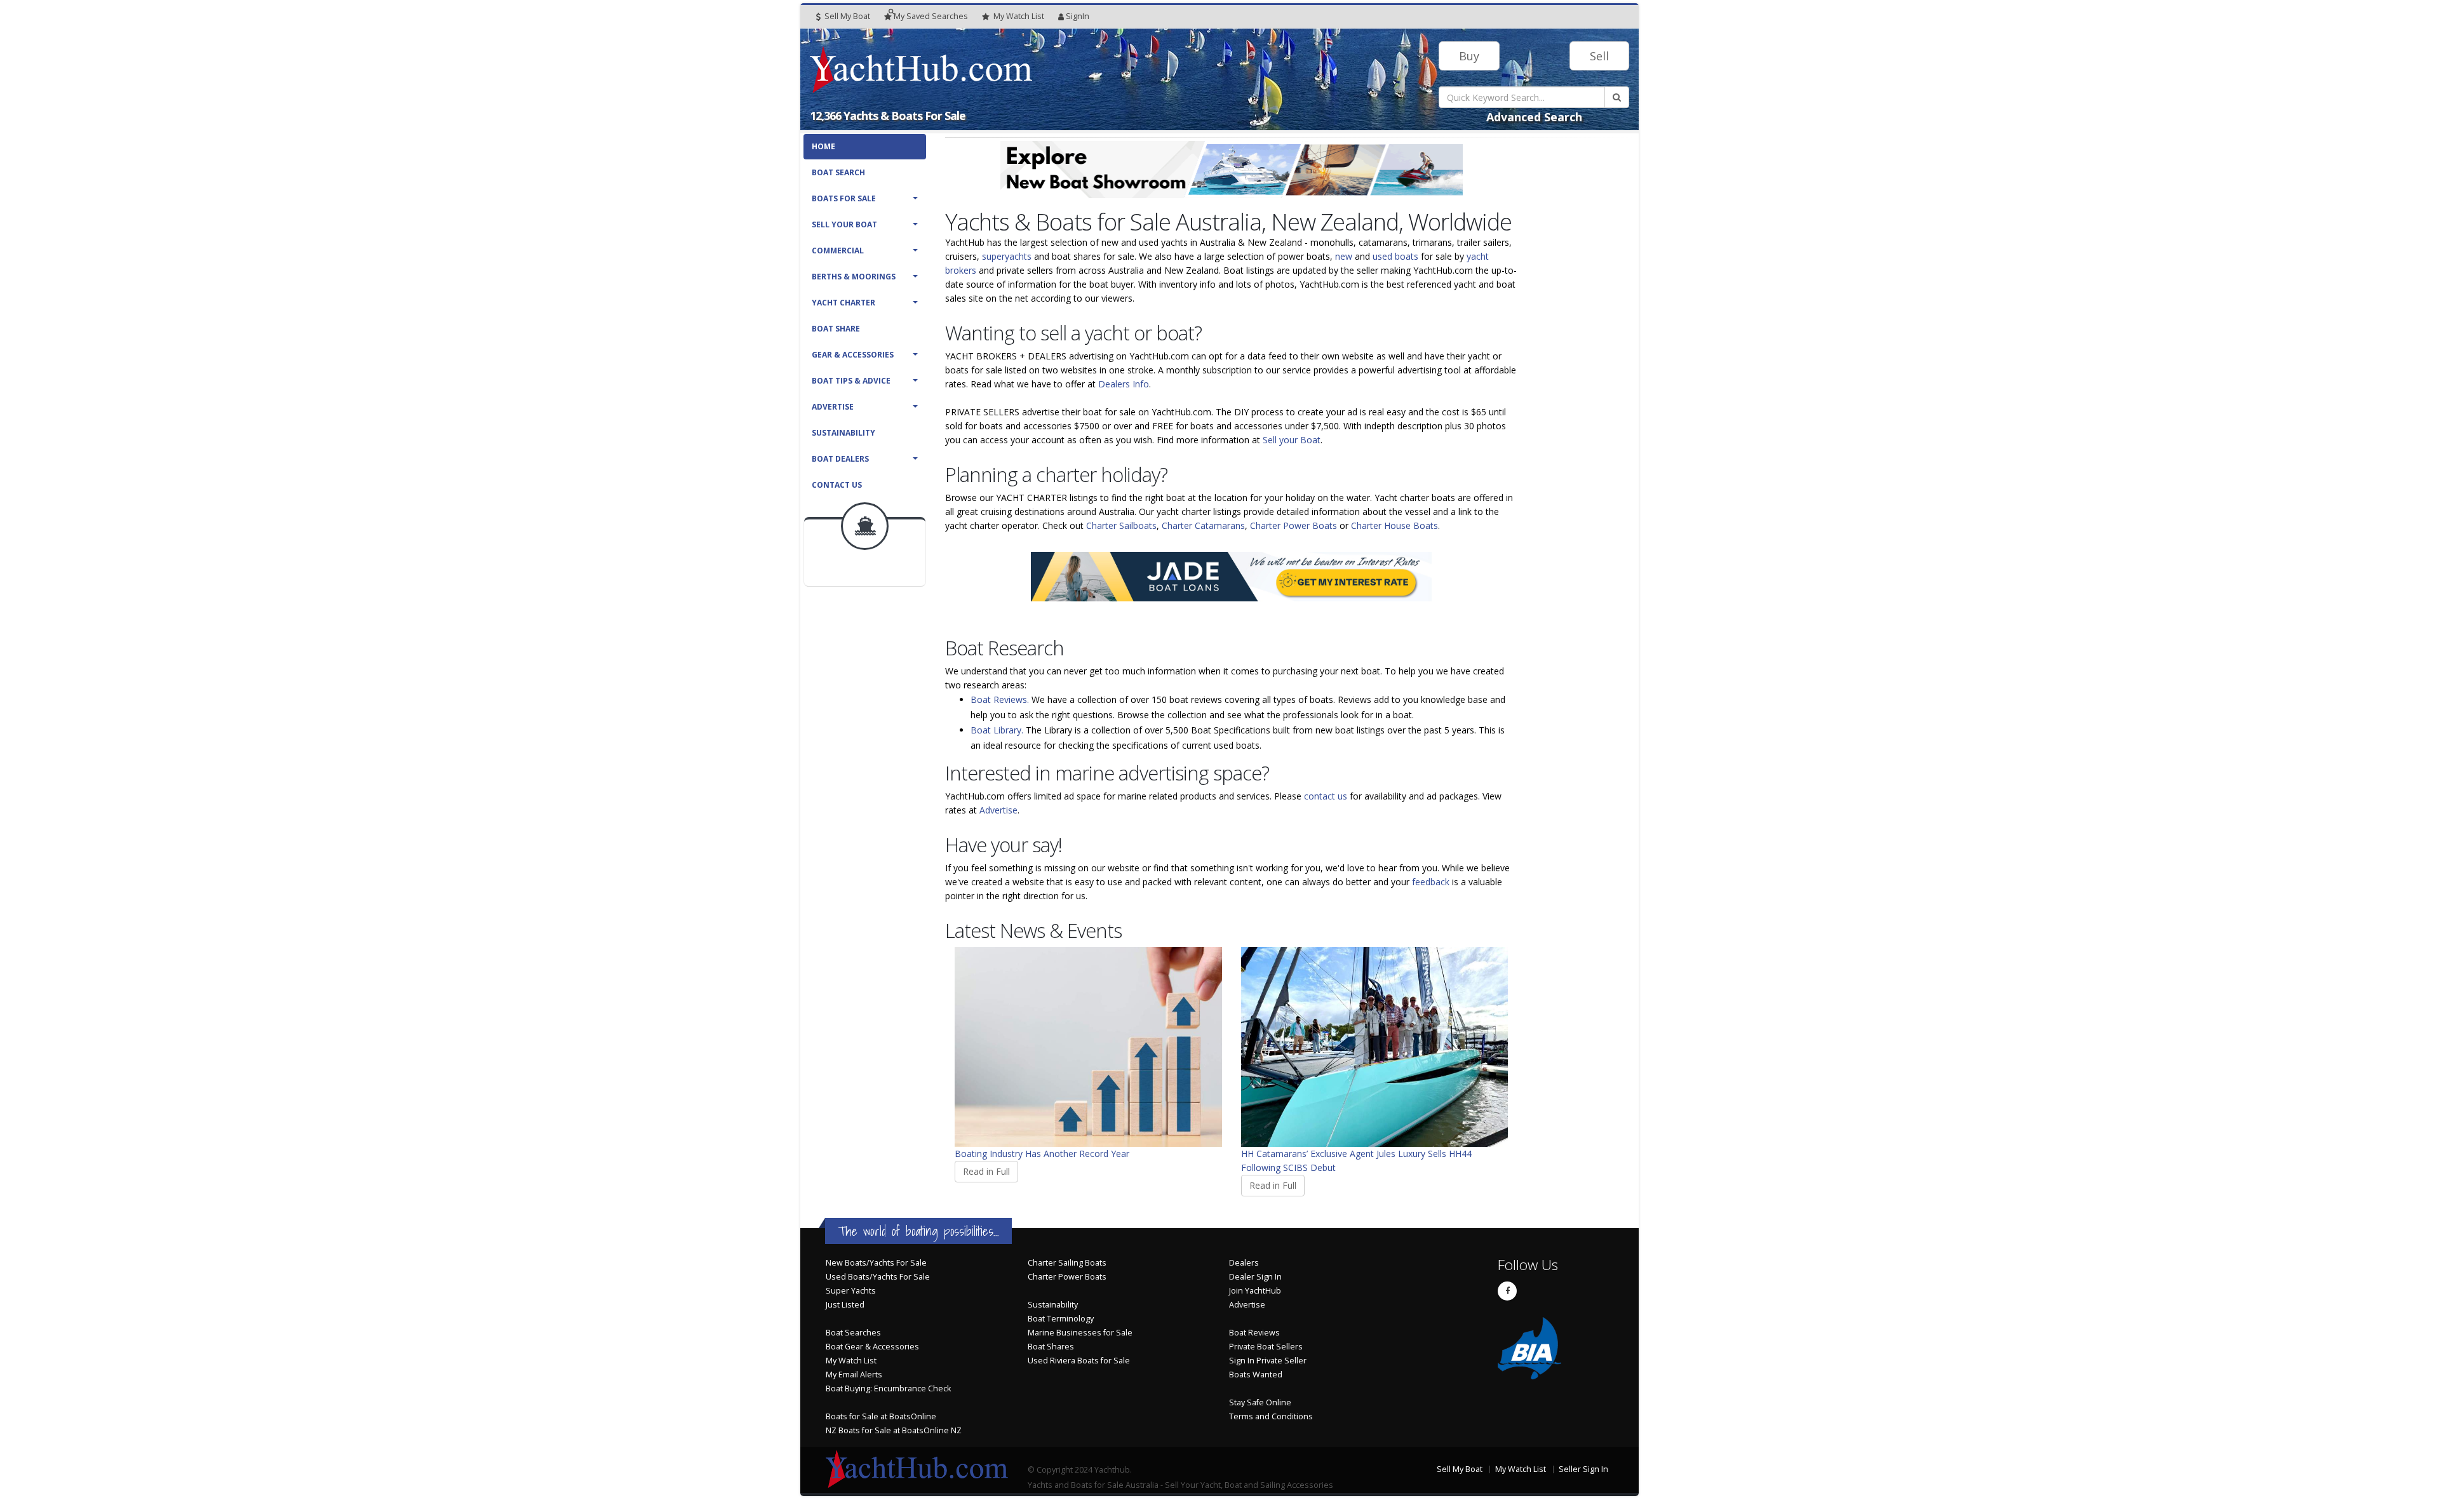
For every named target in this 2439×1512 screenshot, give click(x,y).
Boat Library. (997, 730)
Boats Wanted (1256, 1375)
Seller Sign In (1583, 1469)
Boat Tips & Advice (851, 381)
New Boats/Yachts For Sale (876, 1263)
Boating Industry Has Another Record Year (1042, 1154)
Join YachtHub (1255, 1291)
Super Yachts (851, 1291)
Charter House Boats (1394, 525)
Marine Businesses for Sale (1080, 1333)
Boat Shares (1051, 1347)
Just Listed (845, 1305)
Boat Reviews (1254, 1333)
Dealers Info (1124, 384)
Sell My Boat (846, 16)
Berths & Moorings (854, 277)
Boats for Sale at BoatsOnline (881, 1416)
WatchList (1019, 16)
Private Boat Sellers (1266, 1347)
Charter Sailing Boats (1067, 1263)
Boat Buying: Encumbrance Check (888, 1388)
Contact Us (837, 485)
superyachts (1007, 256)
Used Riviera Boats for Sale (1079, 1361)
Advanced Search (1534, 117)
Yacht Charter (843, 303)
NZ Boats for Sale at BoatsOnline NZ (894, 1430)
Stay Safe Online (1260, 1402)
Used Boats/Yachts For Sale (878, 1277)
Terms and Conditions (1271, 1416)
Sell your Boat (1292, 440)
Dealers (1244, 1263)
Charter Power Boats (1293, 525)
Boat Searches (853, 1333)
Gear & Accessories (853, 355)
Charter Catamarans (1203, 525)
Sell (1599, 56)
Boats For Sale (844, 198)
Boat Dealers (840, 459)
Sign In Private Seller (1268, 1361)
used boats (1395, 256)
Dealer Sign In (1255, 1277)
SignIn (1078, 16)
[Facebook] (1507, 1291)
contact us (1326, 796)
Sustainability (843, 433)
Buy (1469, 56)
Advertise (833, 407)
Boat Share (836, 329)
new (1344, 256)
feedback (1431, 882)
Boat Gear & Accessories (872, 1347)
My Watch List (851, 1361)
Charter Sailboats (1121, 525)
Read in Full (986, 1171)
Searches (931, 16)
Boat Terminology (1061, 1319)
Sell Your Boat (844, 224)
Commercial (838, 251)
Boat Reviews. (1000, 699)
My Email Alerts (854, 1375)
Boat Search (838, 172)
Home (823, 146)
